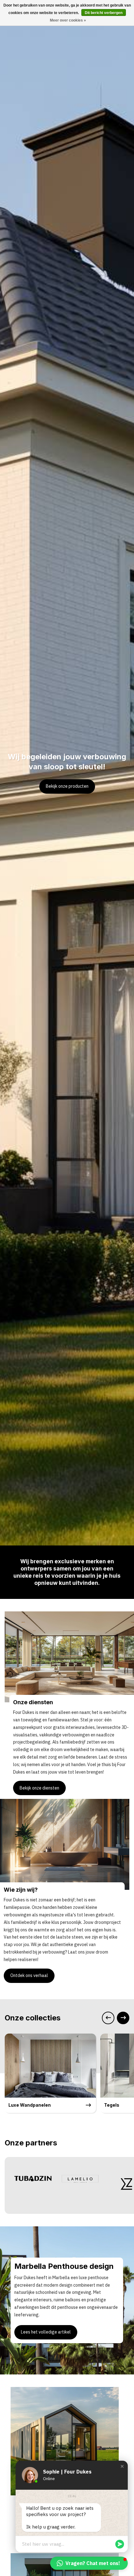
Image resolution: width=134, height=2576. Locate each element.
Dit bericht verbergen (104, 13)
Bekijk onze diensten (39, 1788)
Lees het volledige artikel (46, 2332)
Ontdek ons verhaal (29, 1975)
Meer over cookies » (68, 20)
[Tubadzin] (33, 2178)
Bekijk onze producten (67, 786)
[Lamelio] (80, 2178)
